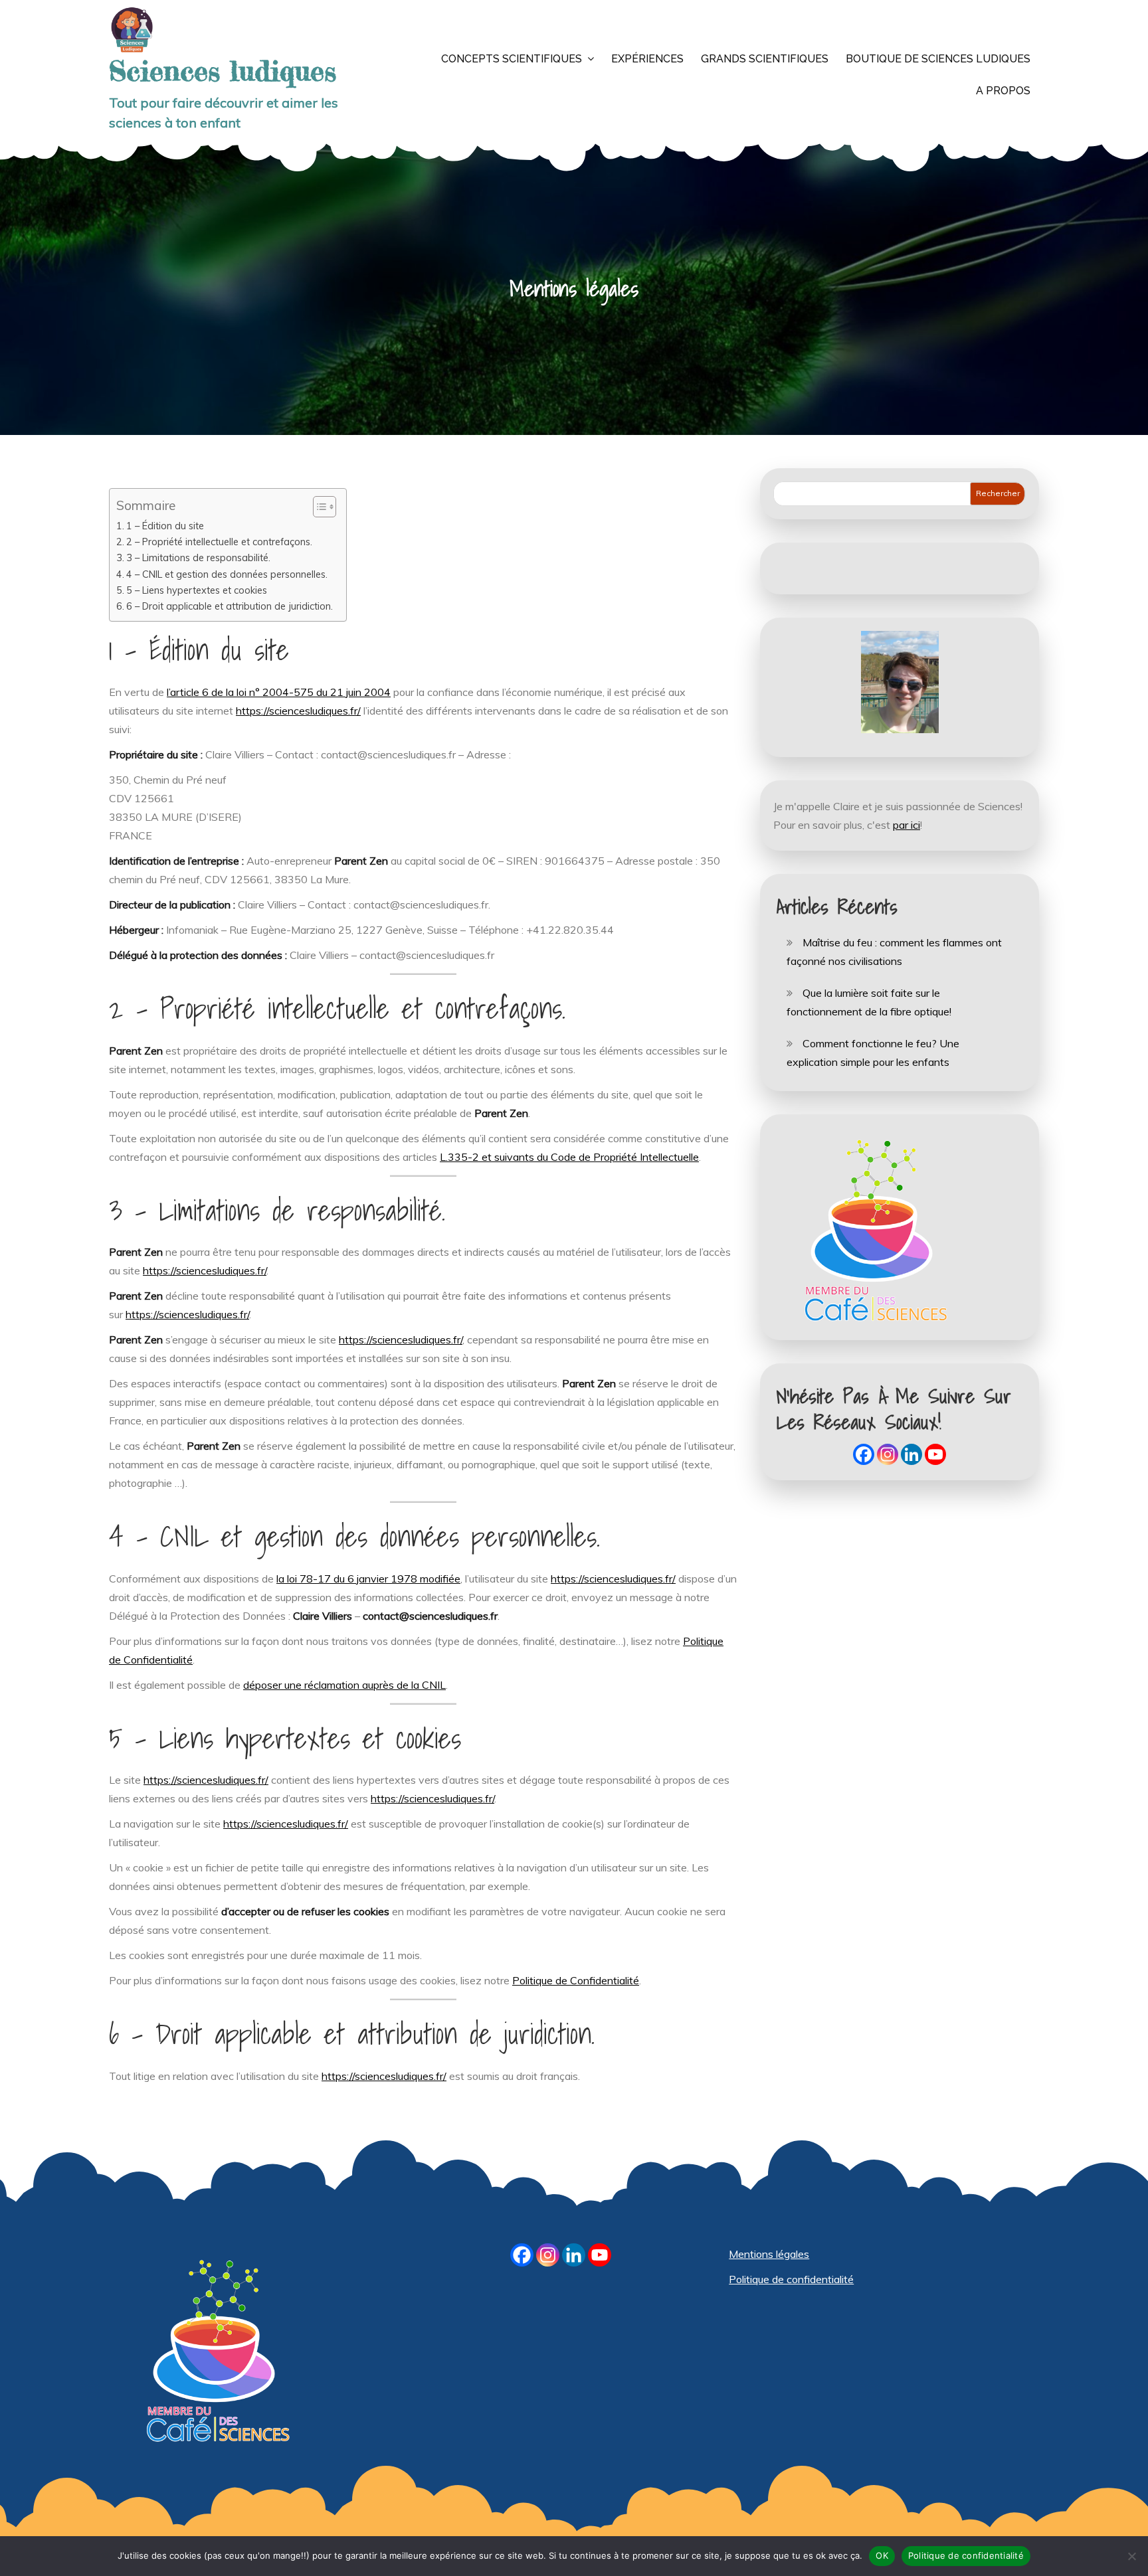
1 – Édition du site (165, 526)
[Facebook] (864, 1454)
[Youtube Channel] (935, 1454)
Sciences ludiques (223, 71)
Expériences (647, 59)
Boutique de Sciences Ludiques (938, 59)
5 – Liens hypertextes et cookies (197, 590)
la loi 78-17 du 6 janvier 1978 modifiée (368, 1579)
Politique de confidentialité (791, 2279)
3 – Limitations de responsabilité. (198, 558)
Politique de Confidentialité (576, 1980)
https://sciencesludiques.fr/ (298, 711)
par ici (907, 825)
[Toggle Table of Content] (318, 507)
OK (882, 2555)
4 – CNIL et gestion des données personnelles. (227, 574)
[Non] (1131, 2556)
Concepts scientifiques (512, 59)
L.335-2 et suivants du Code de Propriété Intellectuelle (569, 1157)
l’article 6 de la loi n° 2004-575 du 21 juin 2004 (279, 692)
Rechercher (998, 493)
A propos (1003, 91)
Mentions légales (769, 2254)
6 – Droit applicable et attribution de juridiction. (230, 606)
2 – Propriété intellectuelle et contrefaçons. (219, 542)
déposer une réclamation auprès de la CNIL (344, 1685)
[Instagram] (888, 1454)
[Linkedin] (911, 1454)
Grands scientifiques (765, 59)
